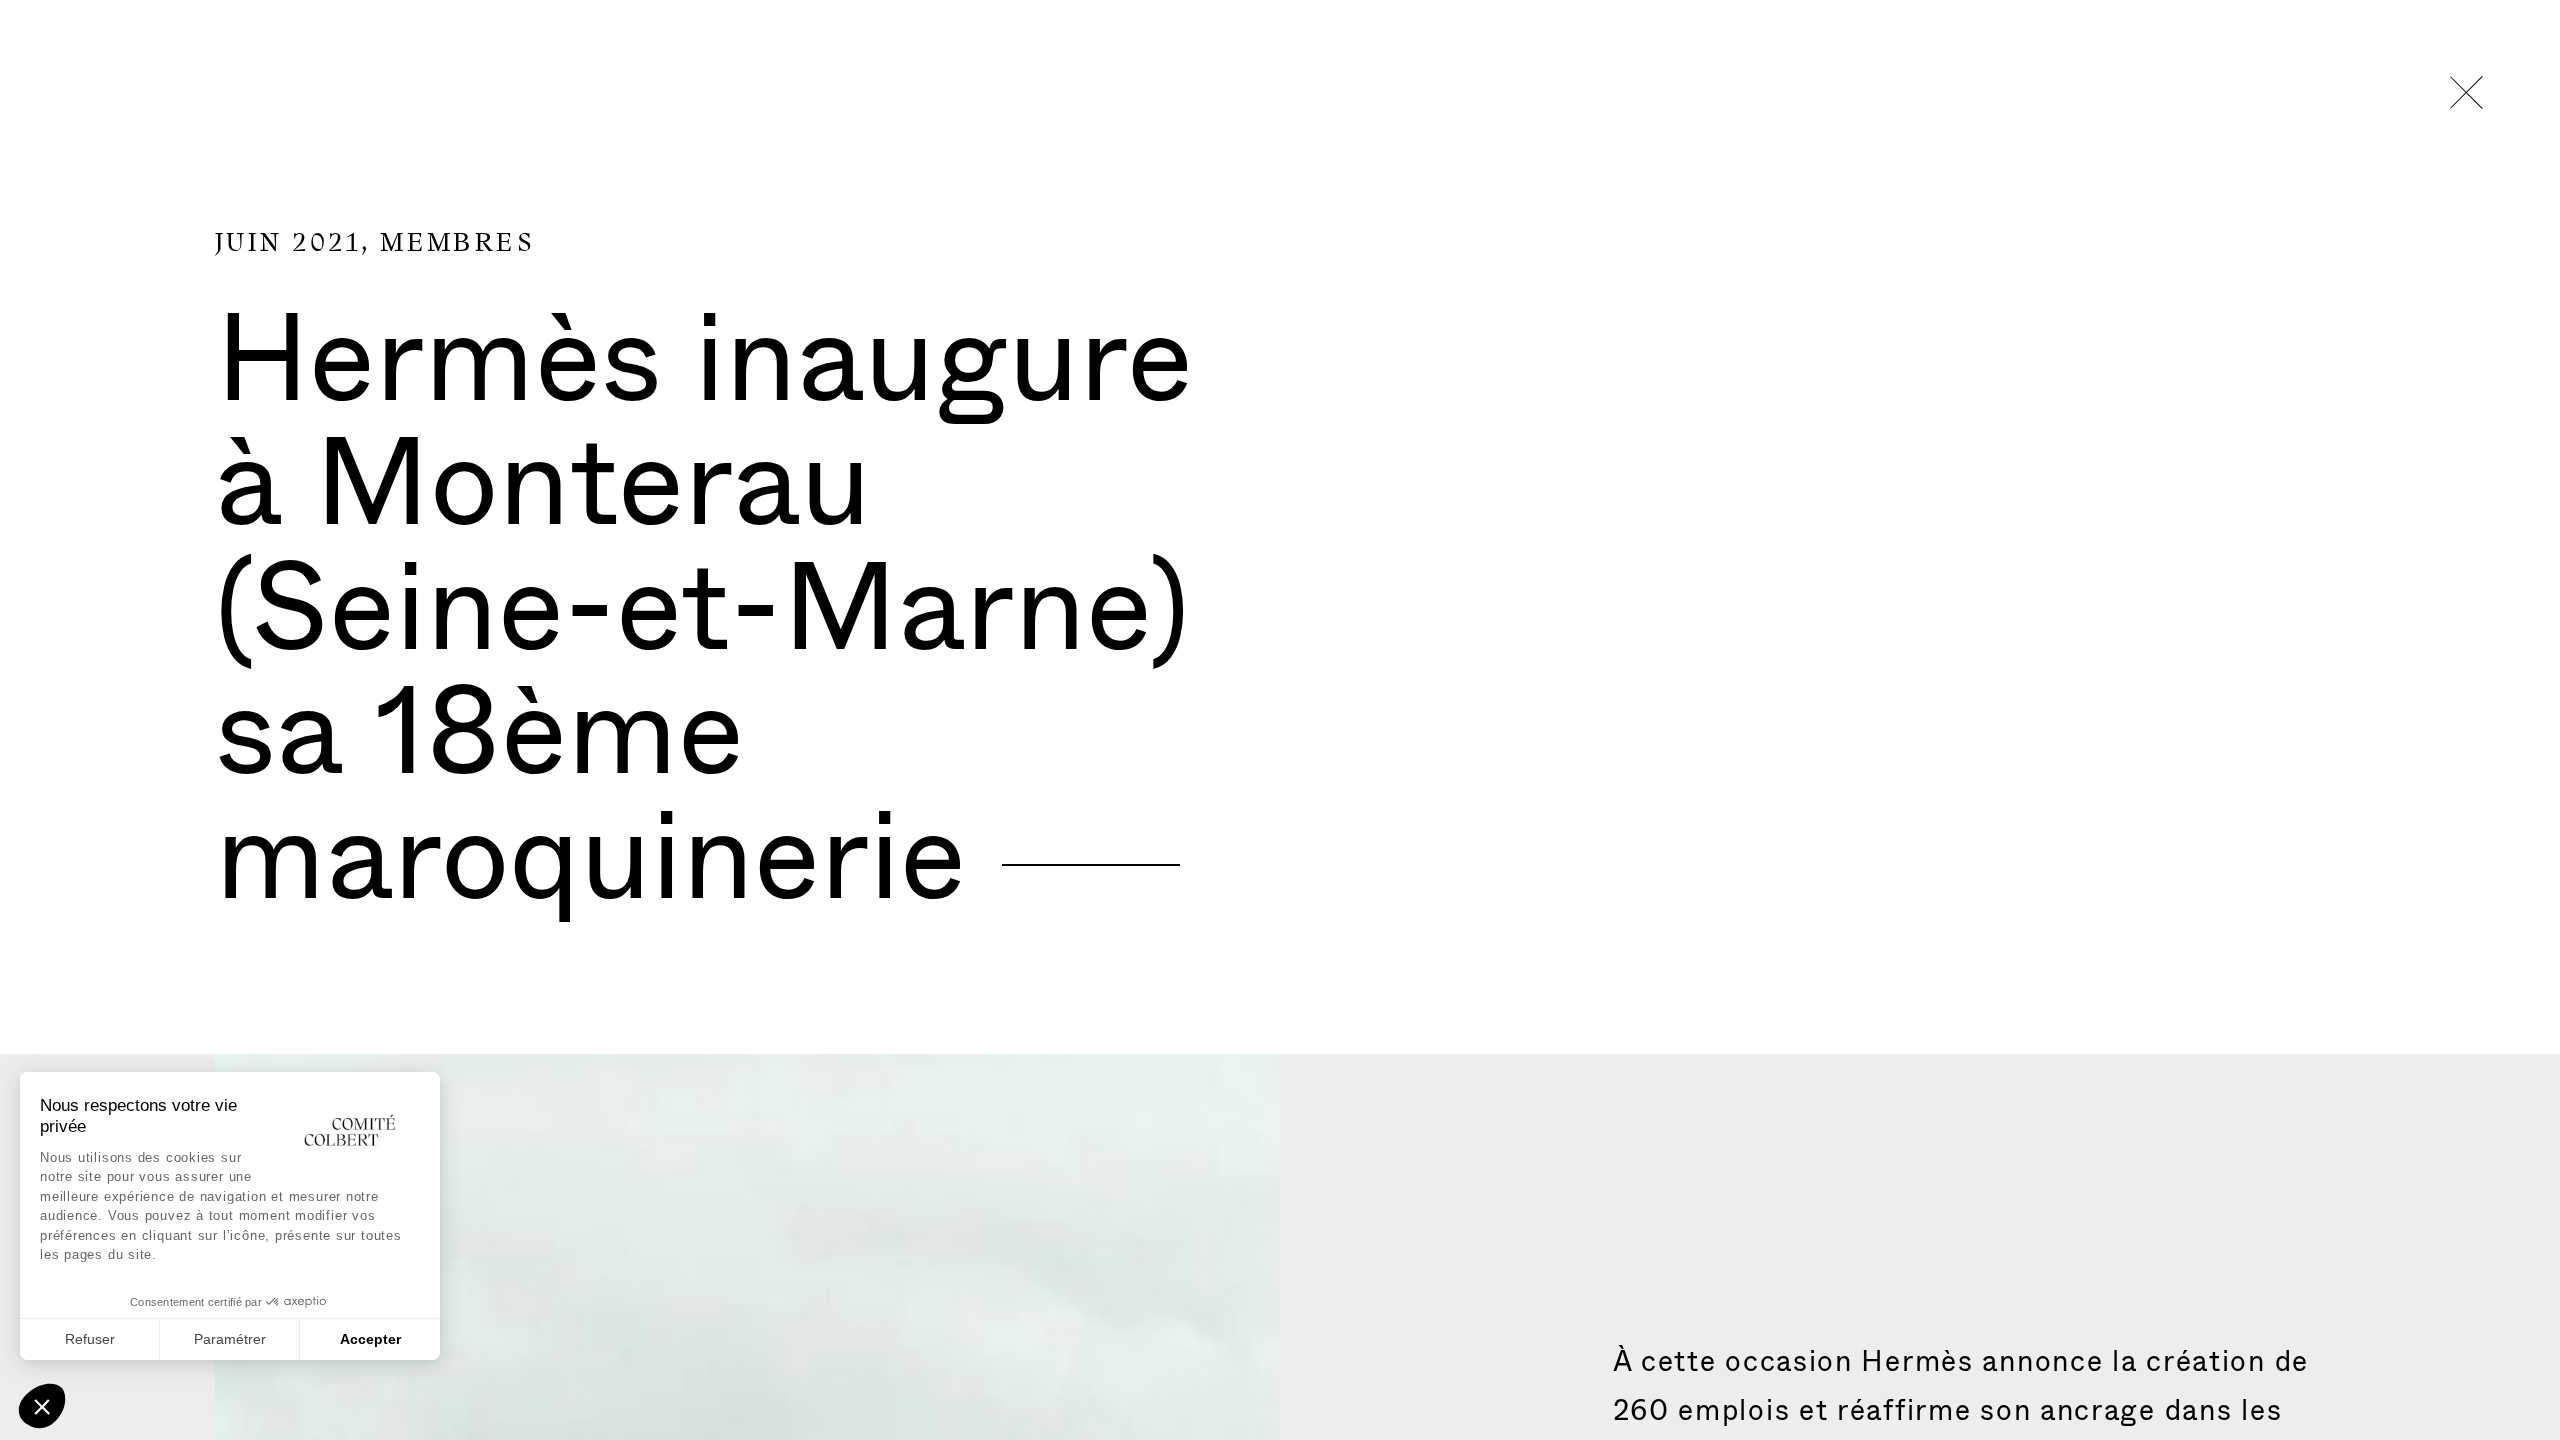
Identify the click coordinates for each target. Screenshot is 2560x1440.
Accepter (370, 1339)
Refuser (90, 1339)
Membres (457, 243)
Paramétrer (230, 1339)
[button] (42, 1406)
